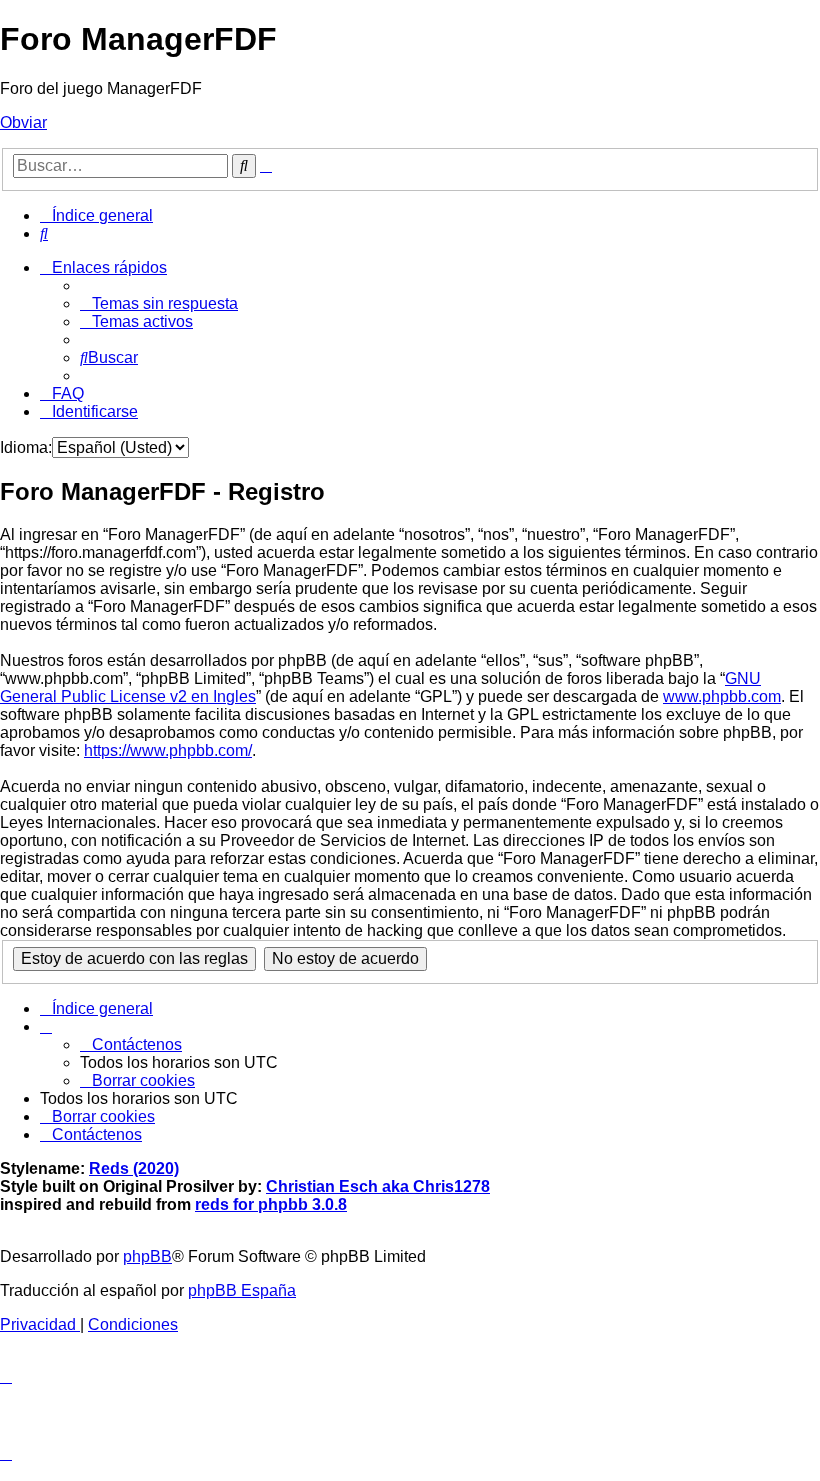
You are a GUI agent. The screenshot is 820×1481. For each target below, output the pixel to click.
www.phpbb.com (722, 696)
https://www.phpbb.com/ (168, 750)
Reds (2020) (134, 1168)
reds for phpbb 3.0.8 (271, 1204)
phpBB (147, 1256)
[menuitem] (44, 233)
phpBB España (242, 1290)
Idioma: (26, 447)
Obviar (23, 122)
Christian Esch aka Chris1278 (378, 1186)
